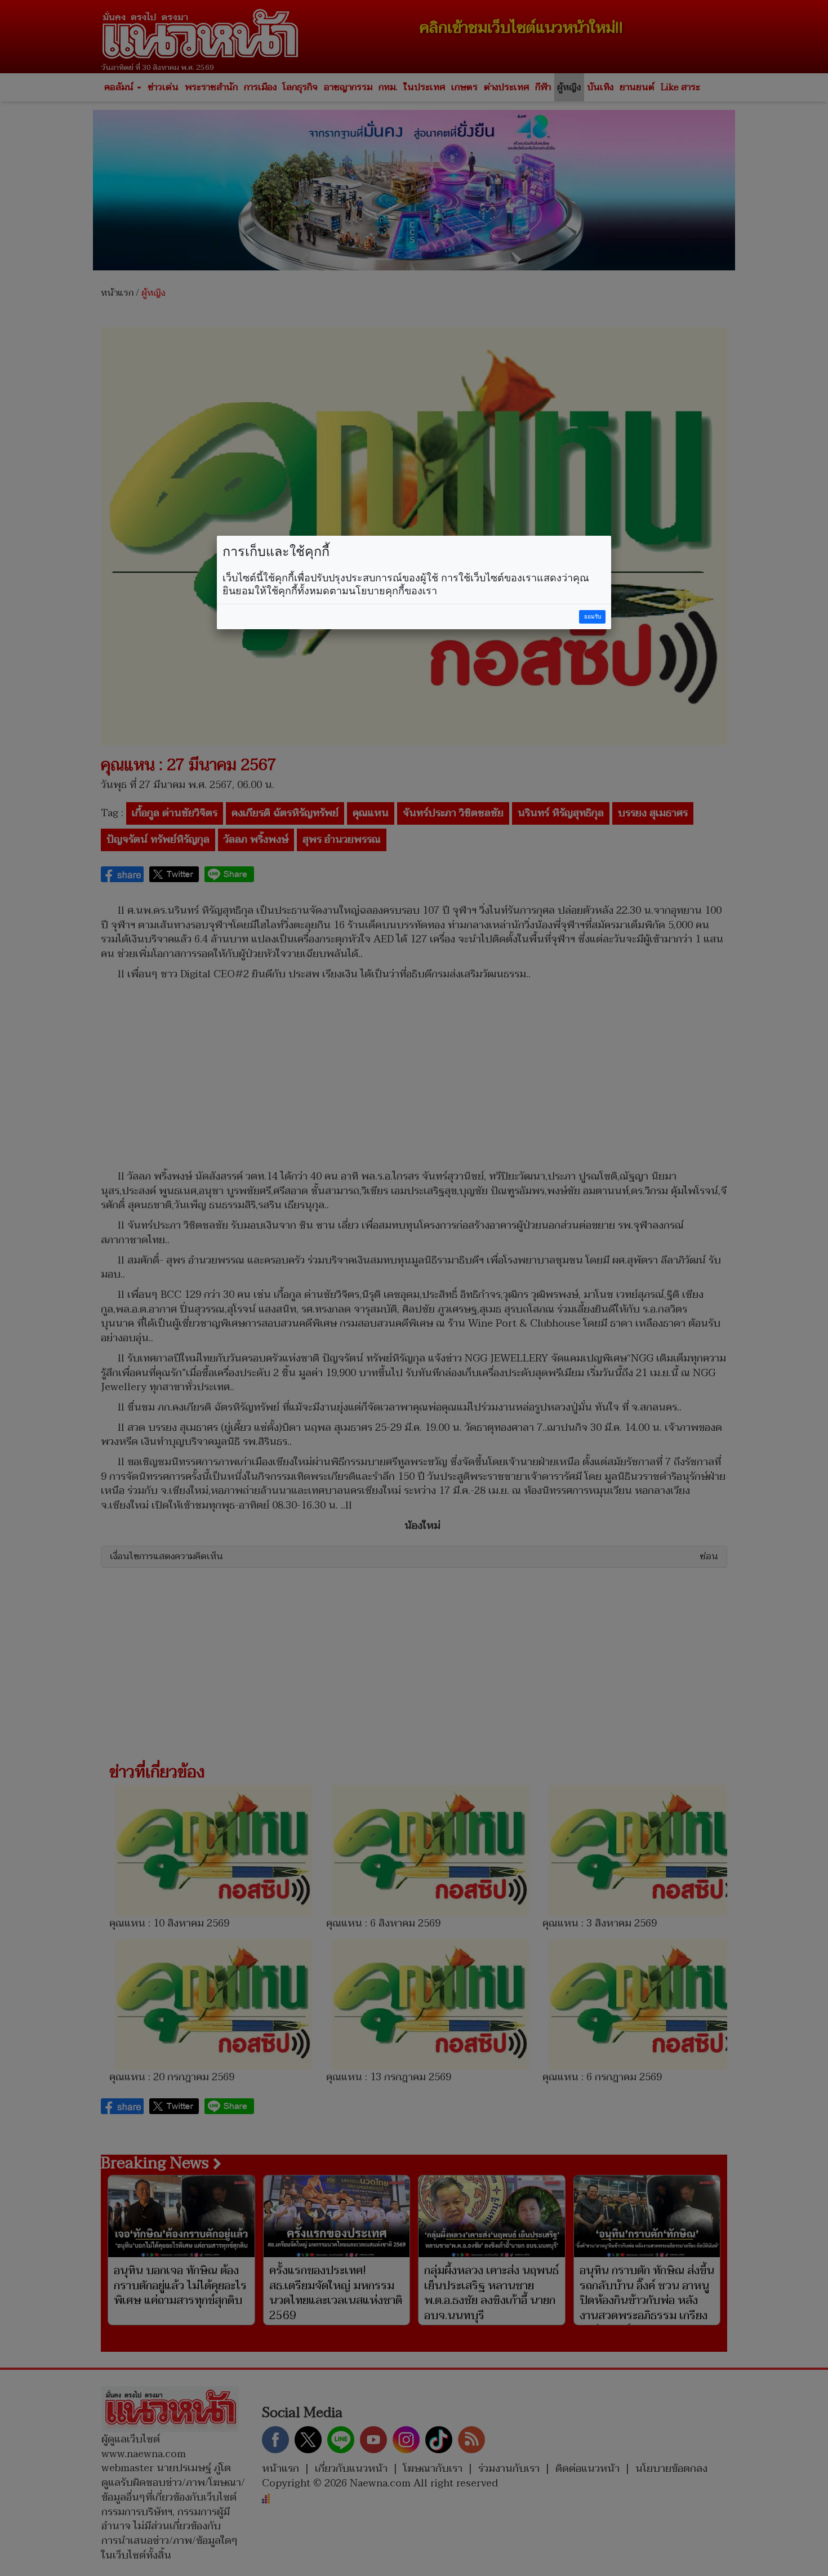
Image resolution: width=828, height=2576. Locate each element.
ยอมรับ (593, 617)
